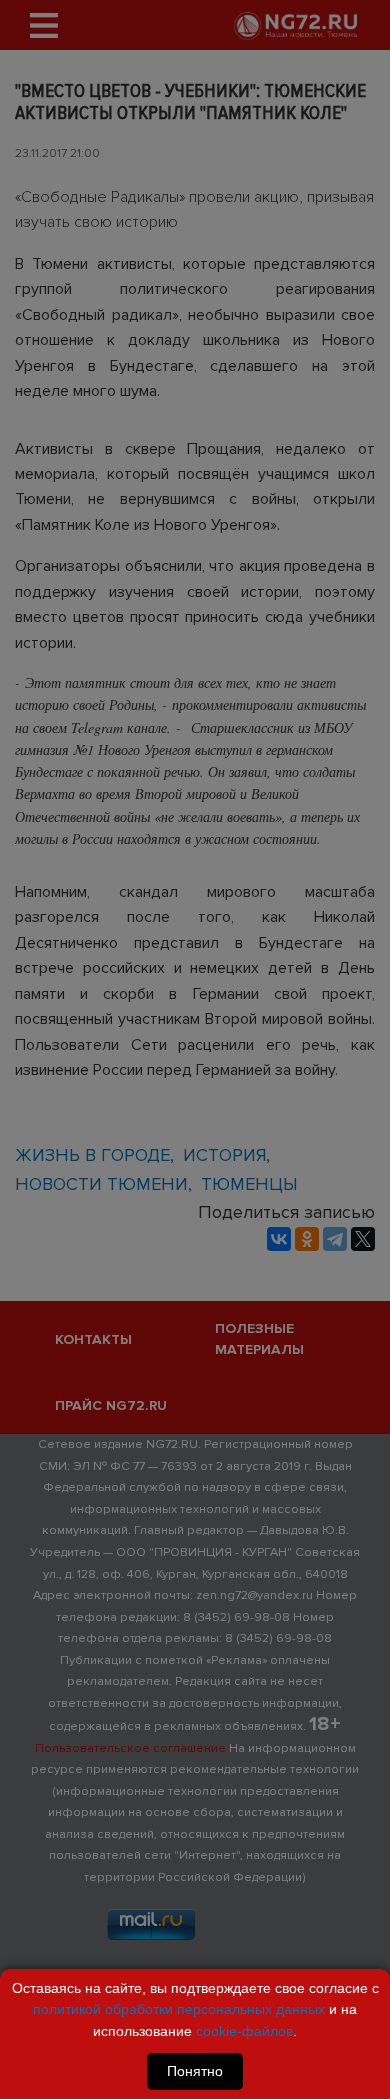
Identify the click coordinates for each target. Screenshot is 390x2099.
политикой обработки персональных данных (179, 2009)
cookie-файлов (244, 2031)
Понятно (195, 2071)
